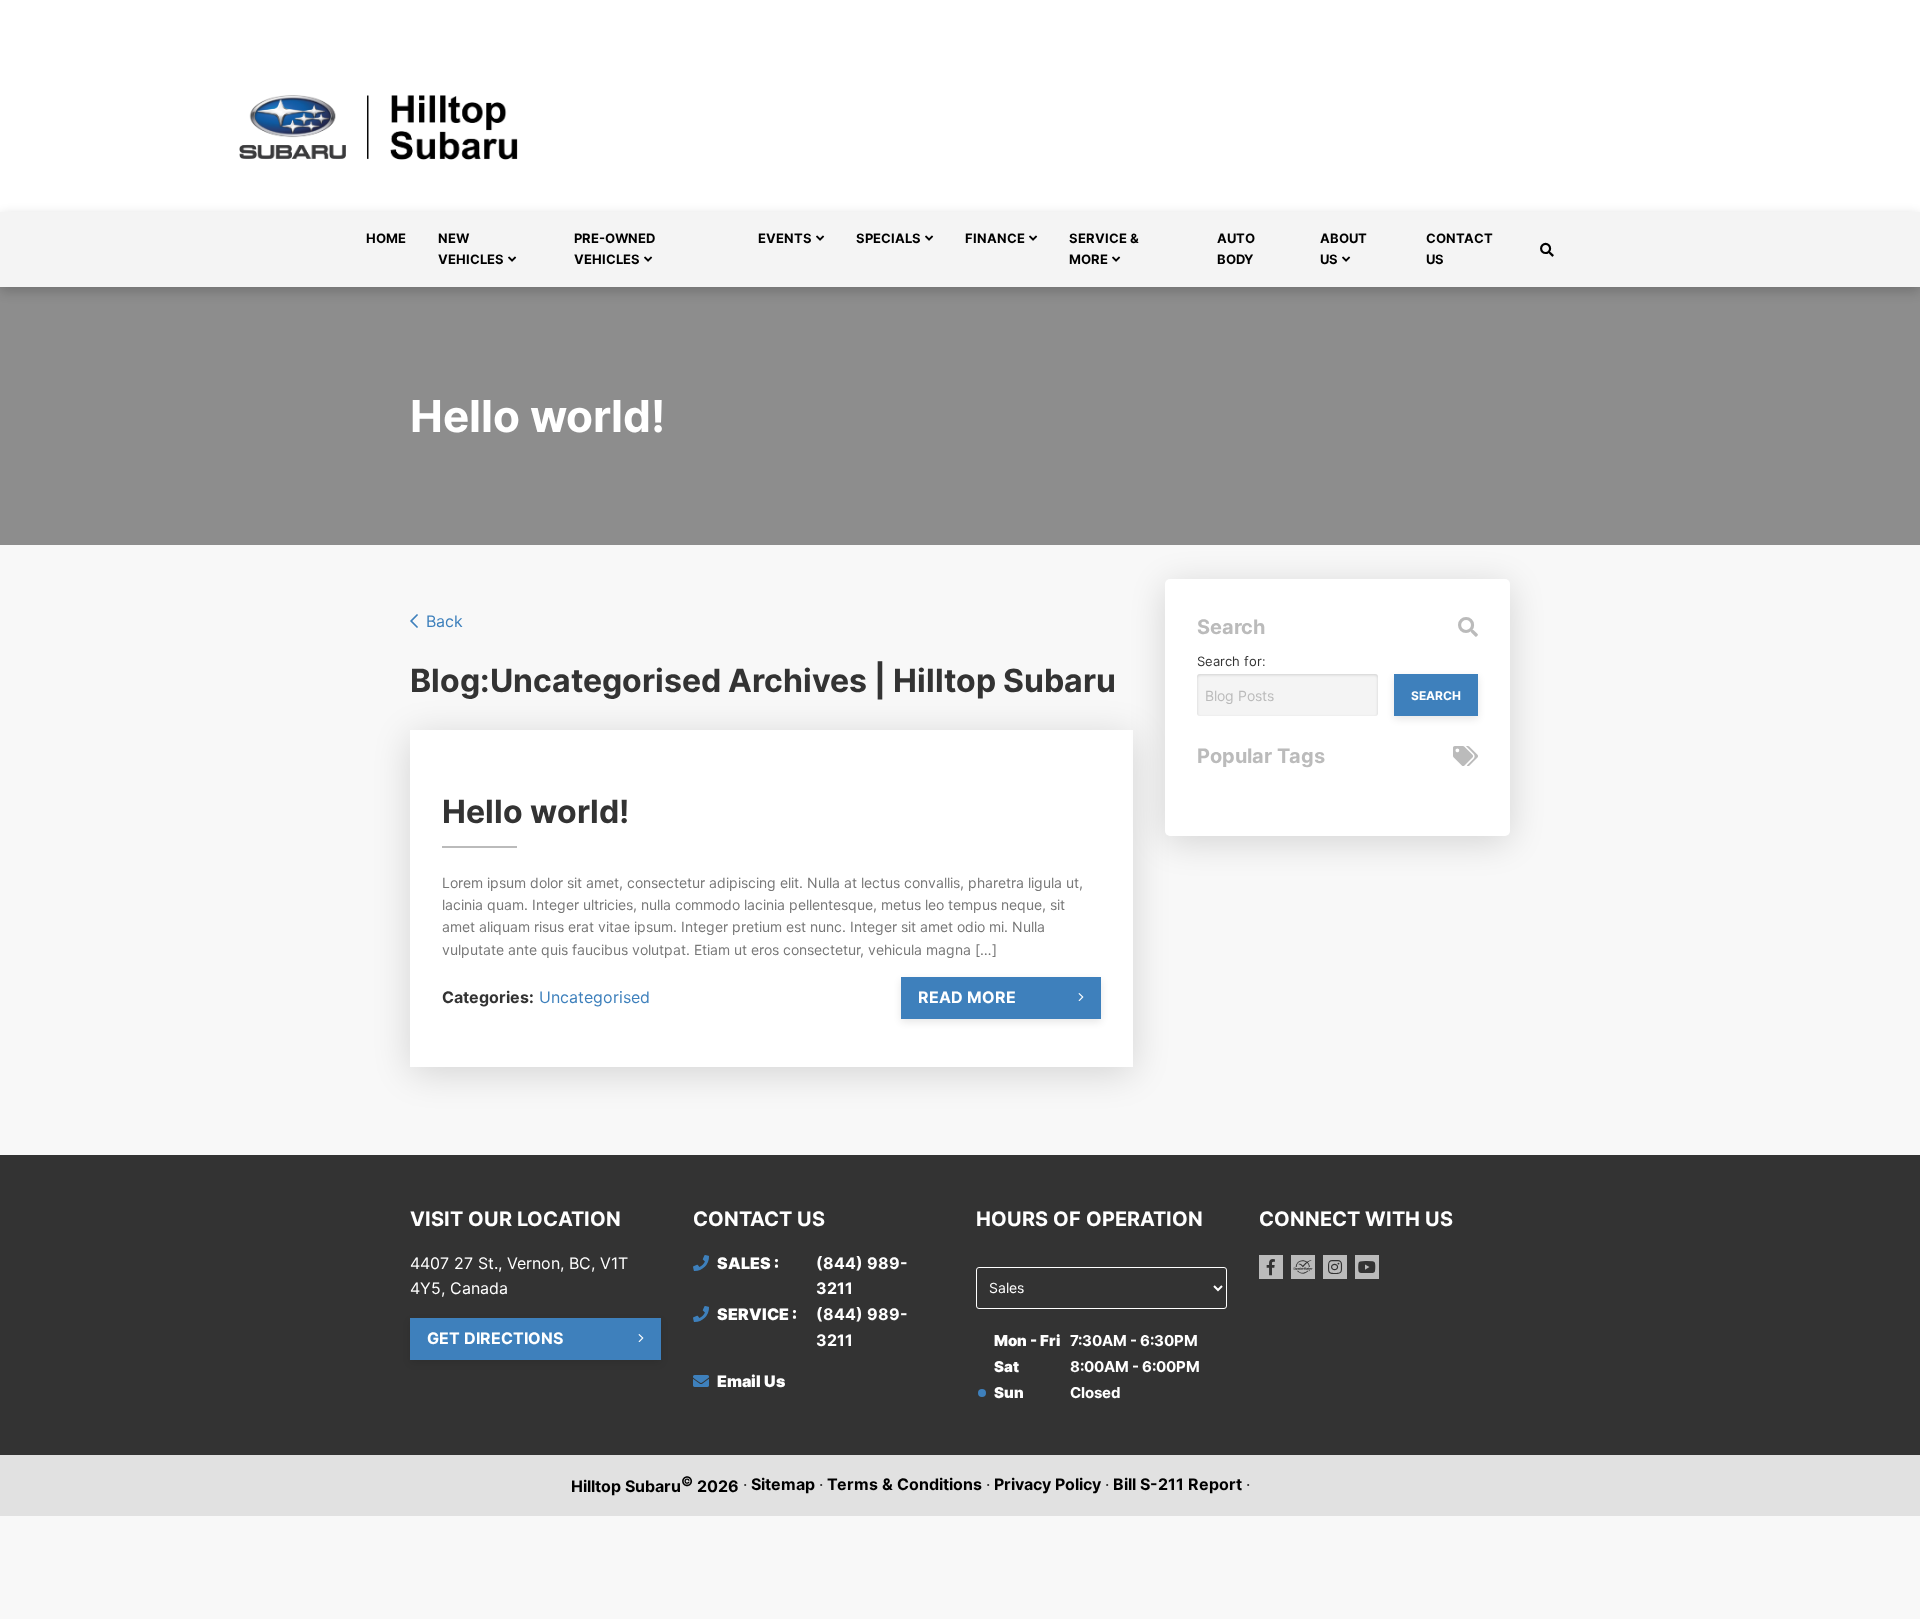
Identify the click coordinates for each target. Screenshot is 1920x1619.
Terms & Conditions (904, 1484)
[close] (1490, 17)
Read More (967, 997)
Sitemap (783, 1484)
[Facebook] (1271, 1267)
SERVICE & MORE (1104, 248)
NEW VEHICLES (471, 248)
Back (444, 621)
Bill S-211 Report (1177, 1484)
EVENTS (785, 238)
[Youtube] (1367, 1267)
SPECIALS (888, 238)
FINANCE (995, 238)
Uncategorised (594, 997)
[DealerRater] (1303, 1267)
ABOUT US (1343, 248)
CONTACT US (1459, 248)
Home (386, 238)
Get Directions (495, 1338)
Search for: (1231, 661)
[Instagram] (1335, 1267)
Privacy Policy (1047, 1484)
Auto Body (1236, 248)
